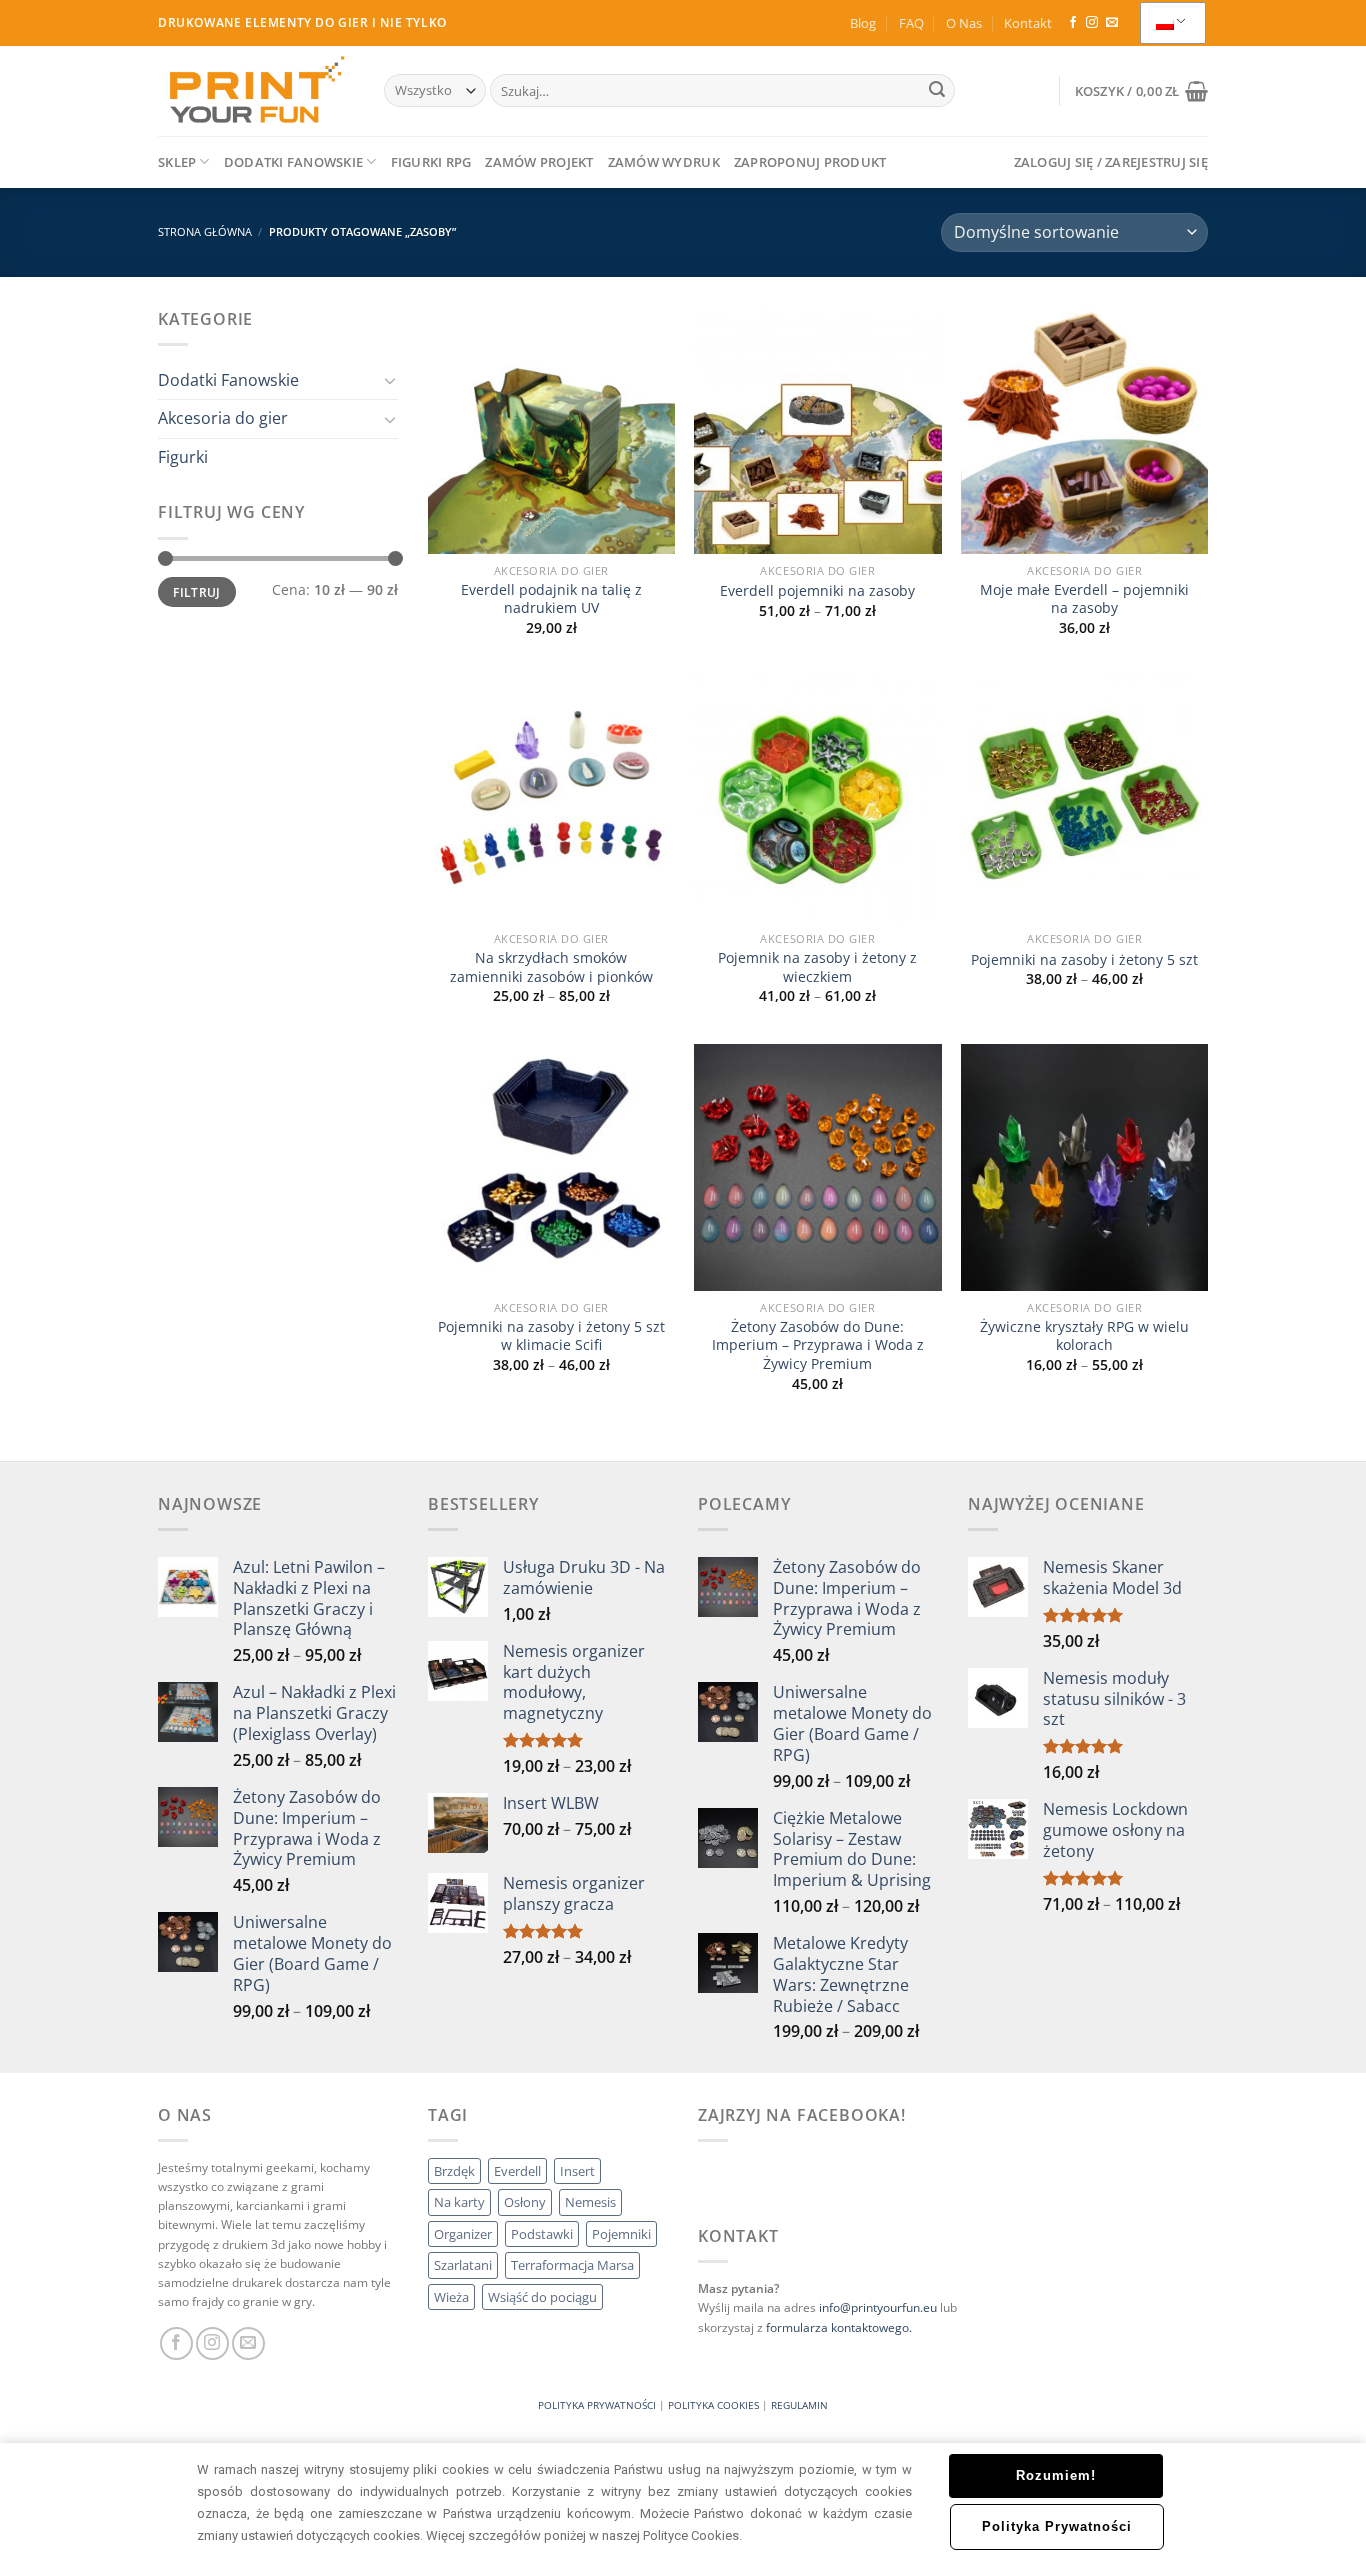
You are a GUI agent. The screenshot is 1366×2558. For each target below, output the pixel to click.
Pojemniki (621, 2234)
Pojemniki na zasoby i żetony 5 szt (1084, 960)
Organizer (463, 2234)
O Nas (964, 23)
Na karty (459, 2202)
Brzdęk (454, 2171)
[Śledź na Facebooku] (1073, 23)
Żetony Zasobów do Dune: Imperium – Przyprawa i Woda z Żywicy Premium (818, 1345)
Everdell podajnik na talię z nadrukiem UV (551, 599)
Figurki (183, 457)
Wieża (451, 2297)
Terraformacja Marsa (572, 2265)
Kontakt (1028, 23)
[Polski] (1173, 23)
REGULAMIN (799, 2405)
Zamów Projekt (539, 162)
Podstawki (542, 2234)
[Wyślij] (937, 91)
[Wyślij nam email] (1112, 23)
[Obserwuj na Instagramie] (1092, 23)
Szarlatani (463, 2265)
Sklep (177, 162)
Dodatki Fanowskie (293, 162)
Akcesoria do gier (223, 418)
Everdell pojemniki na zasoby (817, 591)
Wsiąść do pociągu (542, 2297)
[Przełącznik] (390, 380)
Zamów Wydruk (664, 162)
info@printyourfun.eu (878, 2307)
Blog (863, 23)
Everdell (517, 2171)
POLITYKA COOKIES (713, 2405)
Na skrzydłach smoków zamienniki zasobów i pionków (551, 967)
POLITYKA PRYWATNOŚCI (597, 2405)
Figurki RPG (431, 162)
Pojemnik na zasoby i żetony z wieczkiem (817, 967)
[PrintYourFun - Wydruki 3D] (256, 90)
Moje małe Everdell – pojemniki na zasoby (1084, 599)
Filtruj (197, 592)
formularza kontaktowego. (839, 2327)
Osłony (525, 2202)
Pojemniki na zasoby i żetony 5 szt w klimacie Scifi (551, 1336)
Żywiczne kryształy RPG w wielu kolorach (1084, 1336)
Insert (577, 2171)
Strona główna (205, 231)
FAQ (911, 23)
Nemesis (590, 2202)
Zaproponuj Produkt (810, 162)
